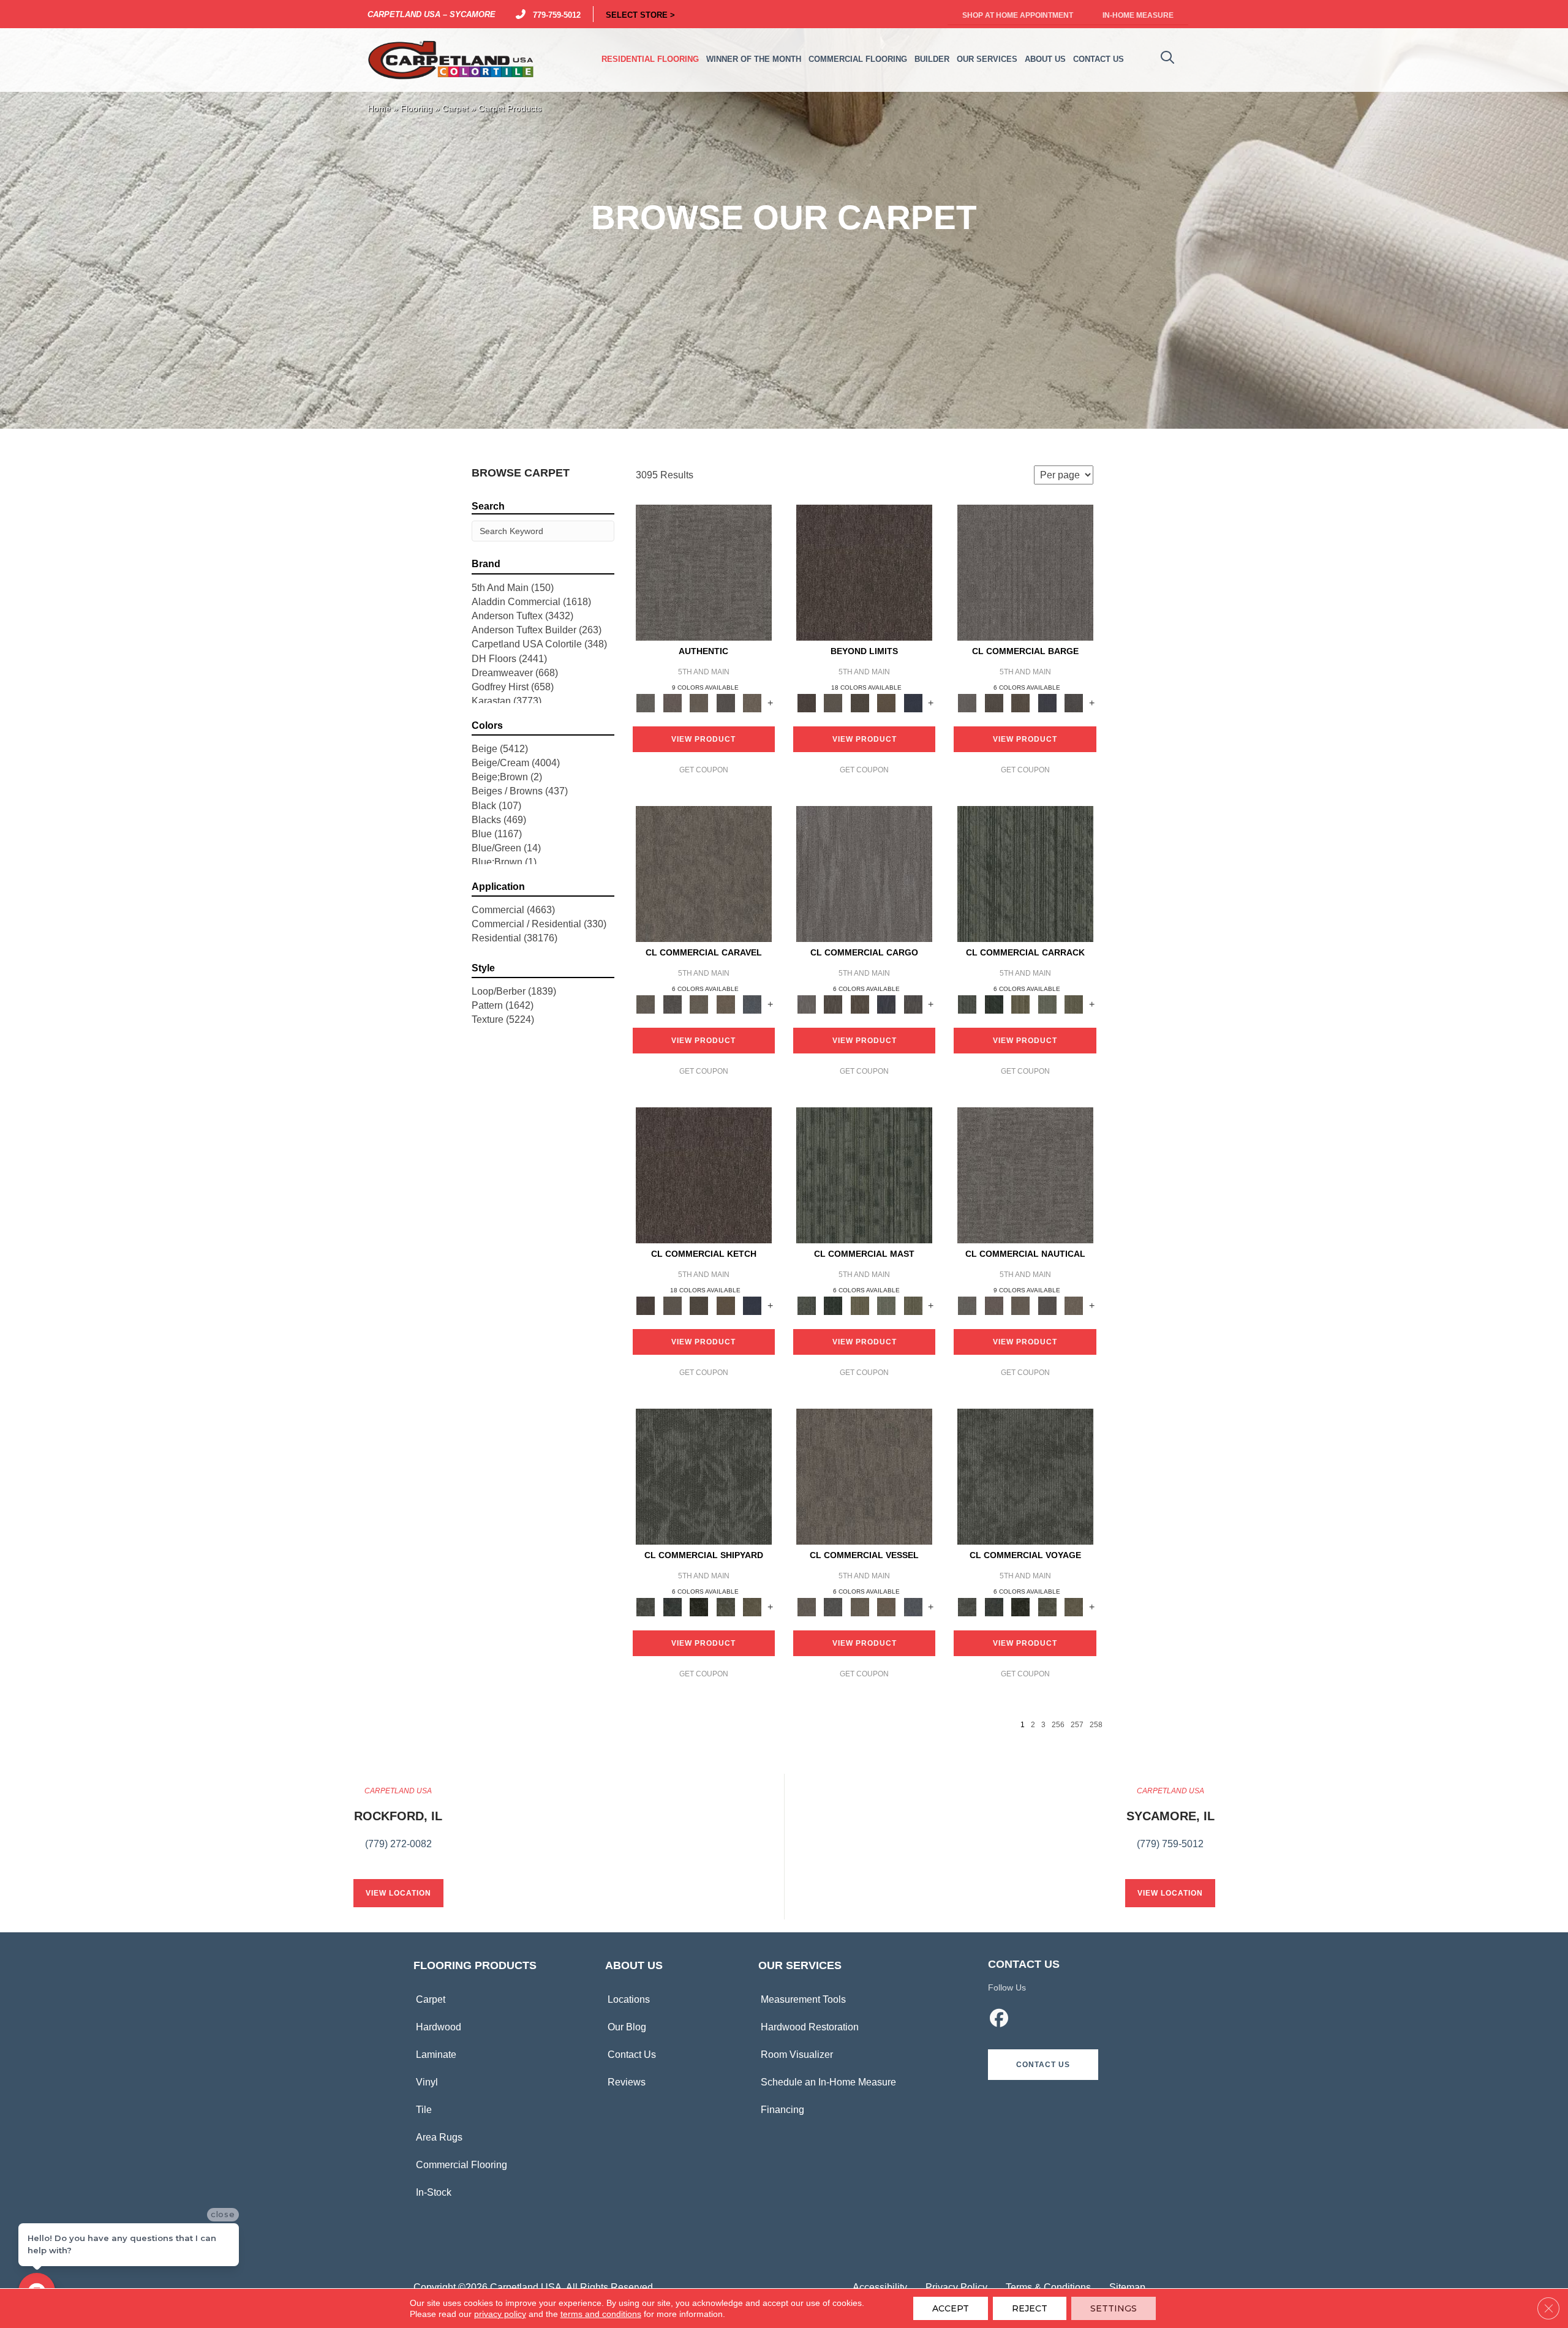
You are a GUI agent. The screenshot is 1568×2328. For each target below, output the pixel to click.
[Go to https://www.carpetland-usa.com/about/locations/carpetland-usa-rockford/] (398, 1825)
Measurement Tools (803, 1999)
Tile (424, 2110)
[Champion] (672, 1004)
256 (1058, 1725)
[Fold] (1020, 1004)
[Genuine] (699, 702)
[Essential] (994, 702)
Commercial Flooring (462, 2165)
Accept (951, 2308)
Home (379, 109)
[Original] (1074, 702)
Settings (1114, 2308)
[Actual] (704, 572)
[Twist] (1074, 1004)
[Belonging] (1025, 572)
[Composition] (726, 1606)
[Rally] (726, 1004)
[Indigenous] (1020, 702)
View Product (703, 739)
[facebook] (1000, 2020)
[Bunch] (994, 1004)
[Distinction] (752, 1606)
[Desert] (833, 702)
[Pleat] (1047, 1004)
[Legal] (726, 702)
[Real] (752, 702)
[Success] (752, 1004)
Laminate (436, 2055)
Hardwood (439, 2027)
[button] (1043, 2065)
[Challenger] (704, 874)
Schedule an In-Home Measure (828, 2082)
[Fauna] (886, 702)
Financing (782, 2110)
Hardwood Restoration (810, 2027)
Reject (1030, 2308)
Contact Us (632, 2055)
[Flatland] (913, 702)
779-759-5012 (554, 14)
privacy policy (500, 2314)
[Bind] (1025, 874)
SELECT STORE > (640, 14)
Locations (629, 1999)
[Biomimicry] (704, 1476)
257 (1077, 1725)
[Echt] (672, 702)
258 (1096, 1725)
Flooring (417, 109)
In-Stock (434, 2192)
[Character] (672, 1606)
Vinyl (427, 2082)
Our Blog (627, 2027)
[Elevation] (860, 702)
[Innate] (1047, 702)
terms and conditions (601, 2314)
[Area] (864, 572)
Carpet (455, 109)
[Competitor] (699, 1004)
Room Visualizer (797, 2055)
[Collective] (699, 1606)
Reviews (627, 2082)
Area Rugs (439, 2137)
